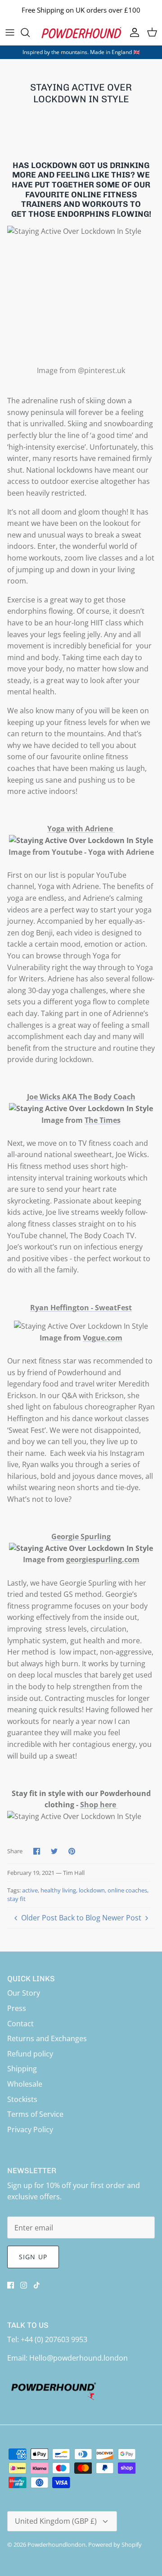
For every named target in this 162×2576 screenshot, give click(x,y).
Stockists (22, 2099)
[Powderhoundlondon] (81, 33)
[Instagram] (24, 2285)
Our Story (24, 1993)
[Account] (132, 32)
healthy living (58, 1890)
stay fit (16, 1899)
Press (17, 2008)
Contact (20, 2024)
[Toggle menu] (10, 32)
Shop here (99, 1805)
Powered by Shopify (115, 2544)
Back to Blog (80, 1918)
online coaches (127, 1890)
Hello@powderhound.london (79, 2358)
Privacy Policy (30, 2129)
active (30, 1890)
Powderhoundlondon (56, 2544)
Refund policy (30, 2054)
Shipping (22, 2069)
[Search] (30, 32)
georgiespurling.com (103, 1559)
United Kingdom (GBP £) (56, 2521)
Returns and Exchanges (47, 2038)
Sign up (33, 2257)
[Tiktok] (37, 2285)
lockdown (92, 1890)
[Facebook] (11, 2285)
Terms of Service (35, 2114)
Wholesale (25, 2084)
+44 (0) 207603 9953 (54, 2339)
